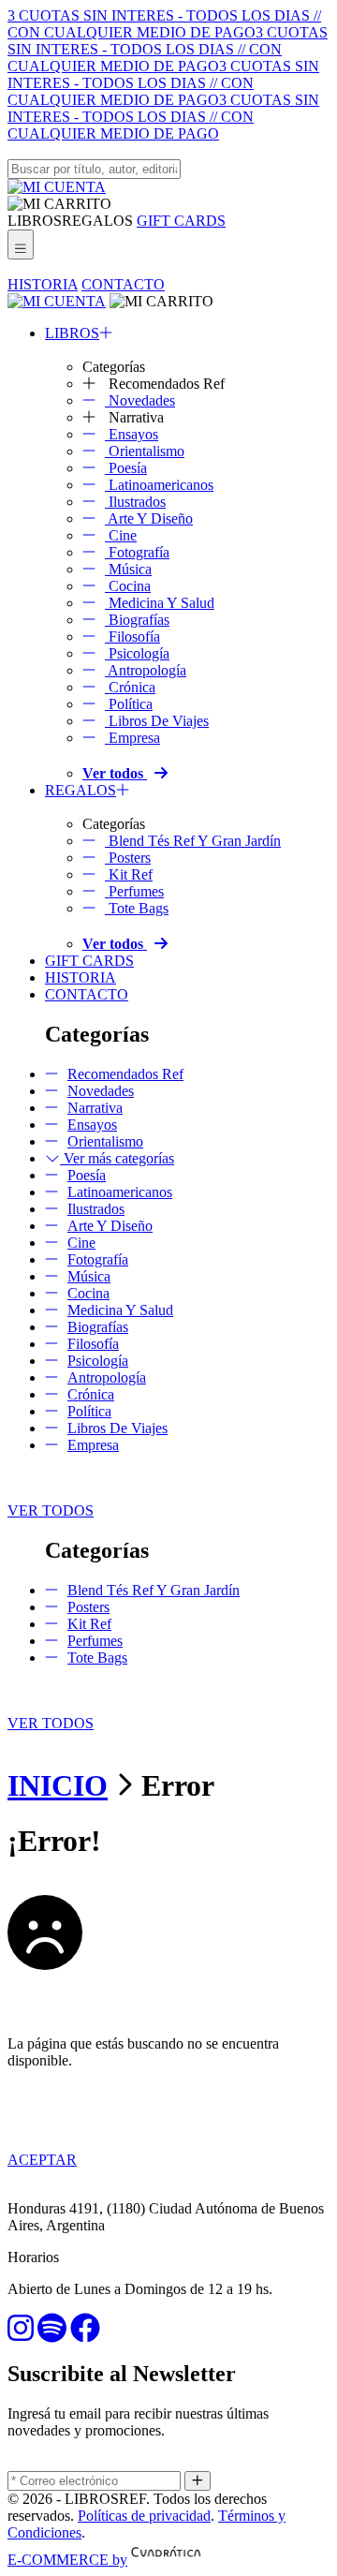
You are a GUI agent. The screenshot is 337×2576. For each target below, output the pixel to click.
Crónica (130, 687)
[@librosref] (21, 2334)
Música (128, 569)
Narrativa (95, 1108)
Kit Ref (129, 874)
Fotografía (137, 552)
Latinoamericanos (159, 485)
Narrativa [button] (134, 417)
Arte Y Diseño (149, 518)
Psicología (137, 653)
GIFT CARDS (181, 221)
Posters (128, 858)
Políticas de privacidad (144, 2516)
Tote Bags (137, 908)
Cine (121, 535)
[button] (59, 204)
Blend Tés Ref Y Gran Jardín (193, 841)
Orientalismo (145, 451)
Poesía (126, 468)
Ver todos (115, 773)
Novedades (140, 400)
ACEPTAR (42, 2160)
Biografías (137, 620)
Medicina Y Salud (160, 603)
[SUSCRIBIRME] (198, 2481)
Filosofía (132, 637)
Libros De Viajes (157, 721)
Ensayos (132, 434)
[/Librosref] (85, 2334)
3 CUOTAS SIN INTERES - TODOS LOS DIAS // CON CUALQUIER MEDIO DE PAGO (164, 24)
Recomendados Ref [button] (165, 384)
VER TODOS (51, 1510)
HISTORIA (43, 284)
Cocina (128, 586)
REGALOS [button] (97, 221)
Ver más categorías (117, 1158)
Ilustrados (135, 502)
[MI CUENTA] (57, 187)
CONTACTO (123, 284)
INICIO (58, 1785)
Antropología (146, 670)
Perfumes (134, 891)
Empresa (132, 738)
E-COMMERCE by (67, 2560)
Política (129, 704)
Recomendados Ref (125, 1074)
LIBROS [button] (35, 221)
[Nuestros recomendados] (52, 2334)
